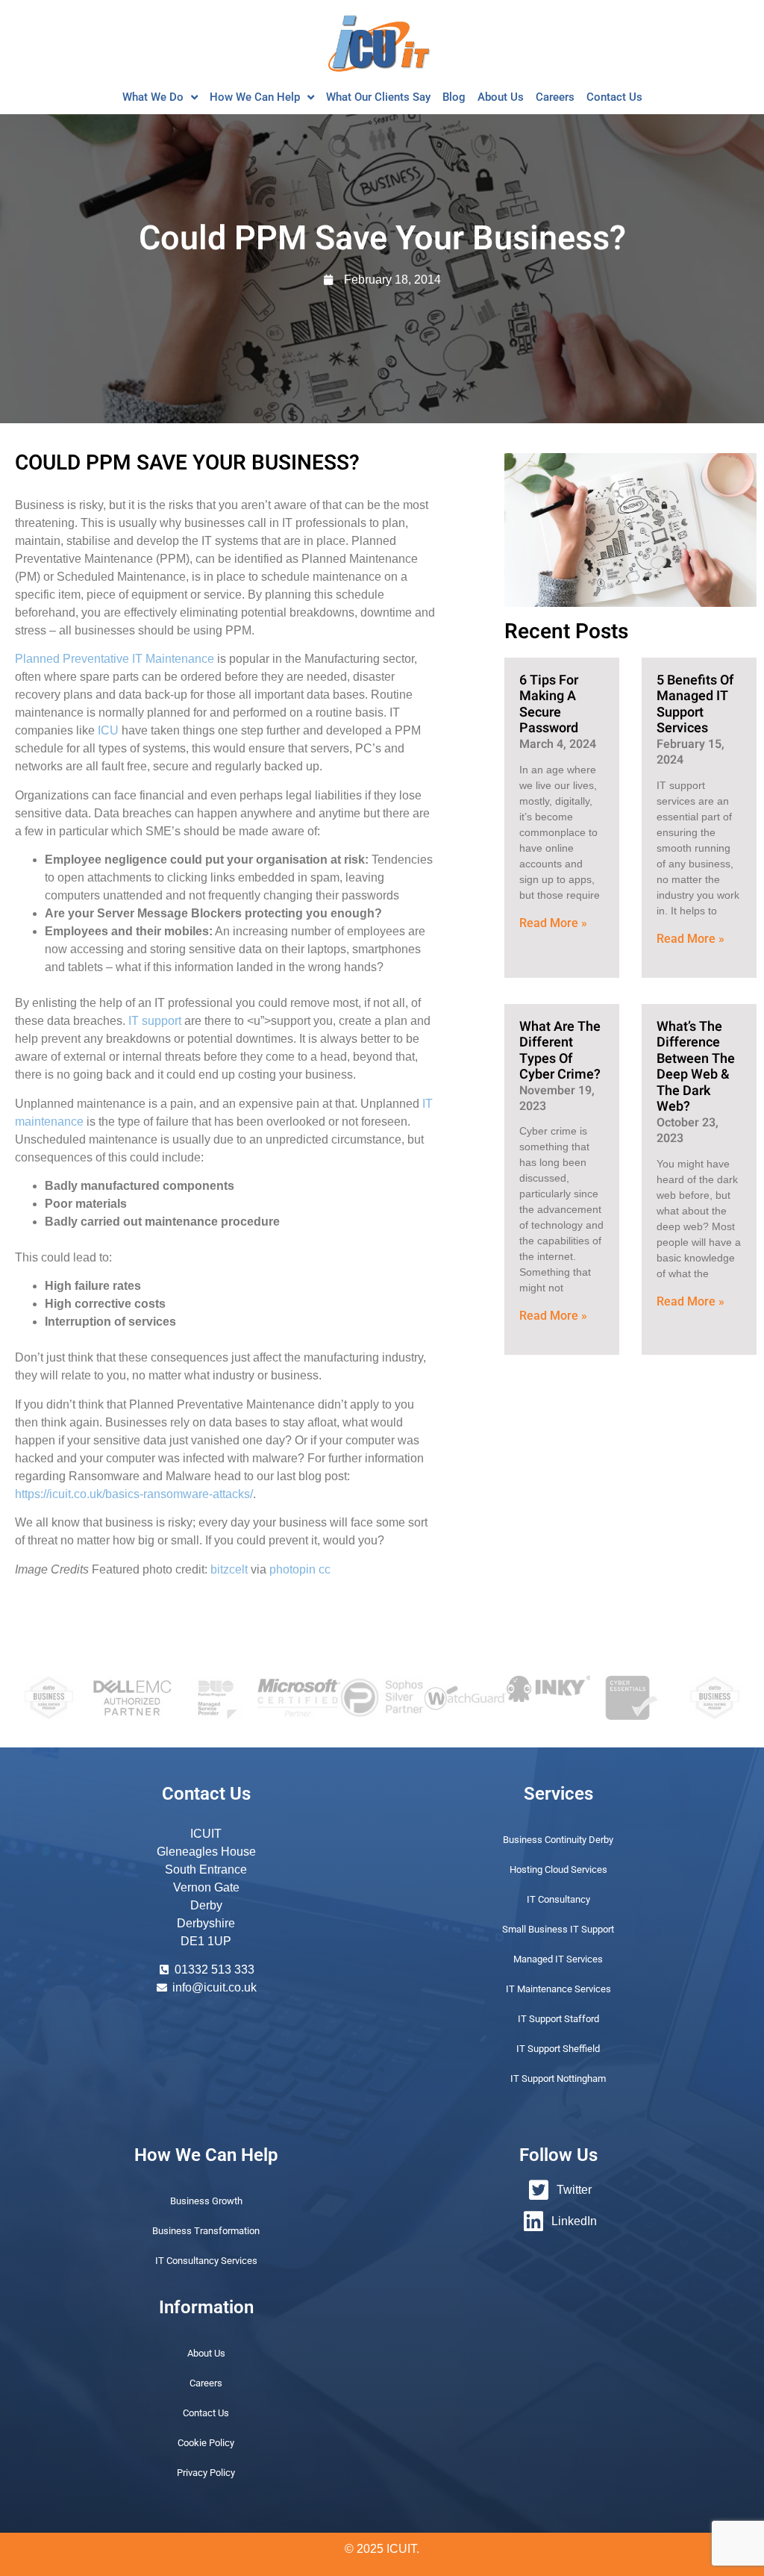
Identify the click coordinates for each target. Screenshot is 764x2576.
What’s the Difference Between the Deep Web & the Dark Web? (696, 1067)
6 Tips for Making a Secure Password (549, 705)
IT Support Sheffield (558, 2049)
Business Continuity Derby (558, 1840)
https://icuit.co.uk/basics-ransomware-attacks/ (134, 1494)
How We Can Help (255, 97)
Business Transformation (206, 2231)
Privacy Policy (206, 2473)
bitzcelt (229, 1569)
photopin (292, 1569)
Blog (454, 97)
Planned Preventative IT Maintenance (115, 659)
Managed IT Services (558, 1959)
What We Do (153, 97)
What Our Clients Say (378, 97)
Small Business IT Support (558, 1929)
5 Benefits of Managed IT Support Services (695, 705)
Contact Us (614, 97)
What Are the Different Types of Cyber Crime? (560, 1051)
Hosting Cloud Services (558, 1869)
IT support (155, 1021)
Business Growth (206, 2201)
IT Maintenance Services (558, 1989)
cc (325, 1569)
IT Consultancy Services (206, 2261)
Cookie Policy (206, 2443)
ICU (108, 730)
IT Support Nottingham (558, 2078)
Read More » (553, 923)
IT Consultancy (558, 1899)
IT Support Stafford (558, 2019)
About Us (501, 97)
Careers (555, 97)
